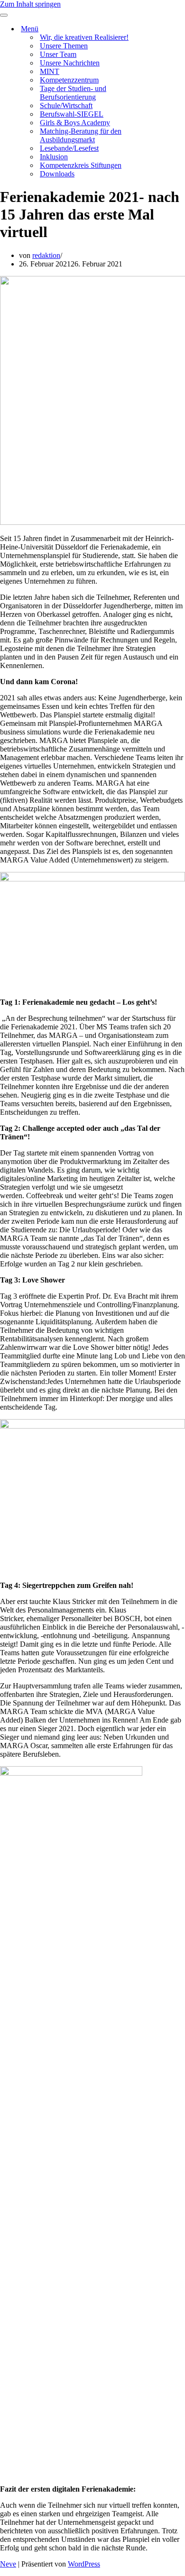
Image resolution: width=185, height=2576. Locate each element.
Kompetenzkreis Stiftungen (81, 165)
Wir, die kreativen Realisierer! (84, 37)
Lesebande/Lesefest (69, 148)
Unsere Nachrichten (70, 63)
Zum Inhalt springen (30, 4)
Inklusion (54, 157)
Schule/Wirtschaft (66, 105)
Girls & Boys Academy (75, 123)
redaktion (46, 255)
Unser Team (58, 54)
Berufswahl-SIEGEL (72, 114)
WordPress (84, 2564)
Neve (8, 2564)
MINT (50, 71)
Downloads (57, 174)
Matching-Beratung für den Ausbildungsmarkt (81, 135)
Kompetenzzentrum (69, 80)
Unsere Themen (64, 46)
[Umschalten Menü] (166, 29)
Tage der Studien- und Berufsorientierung (73, 93)
